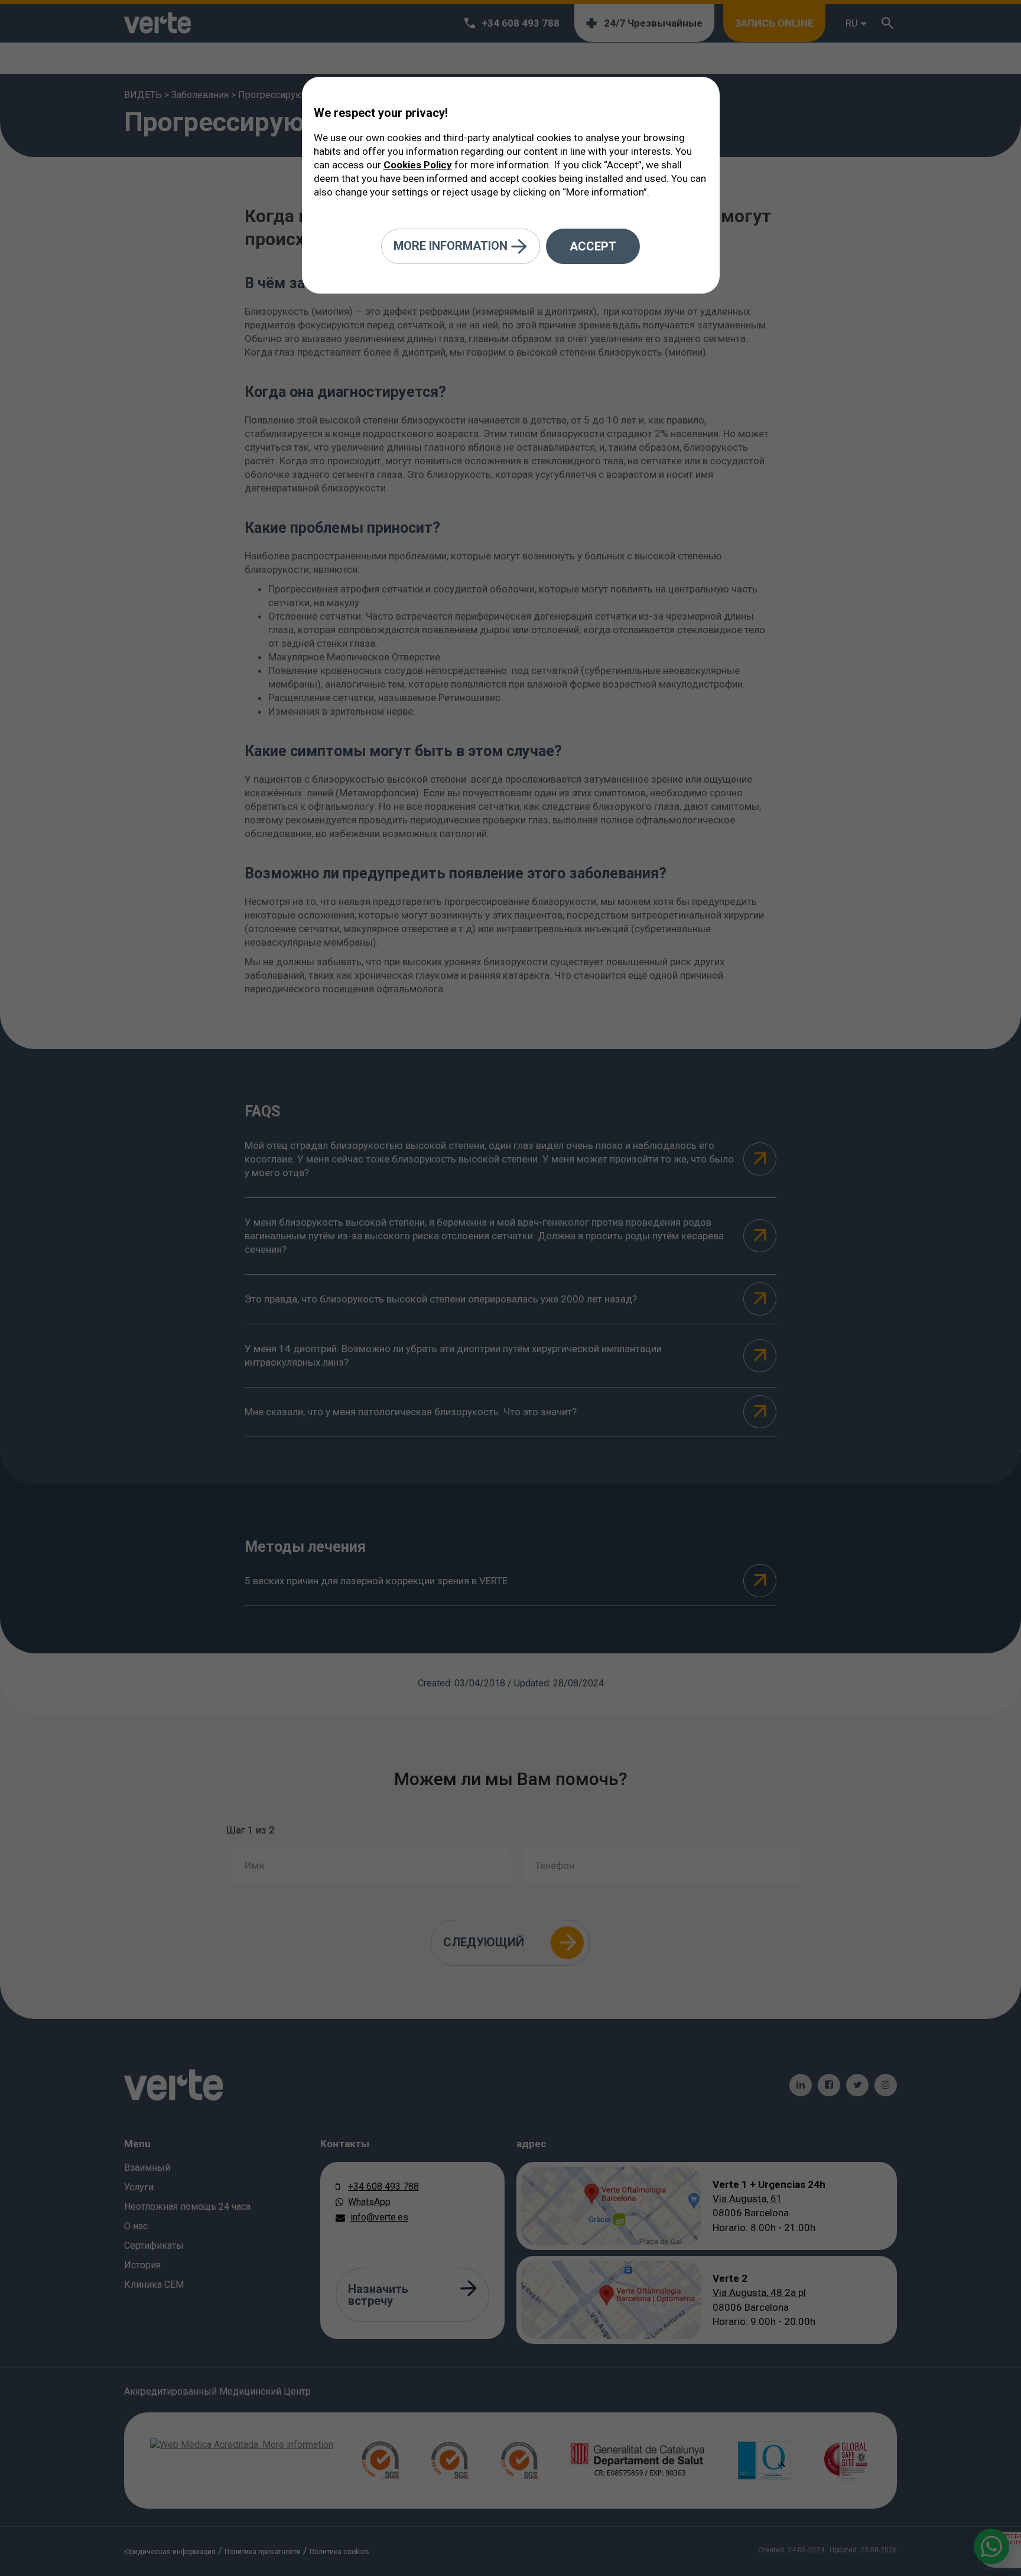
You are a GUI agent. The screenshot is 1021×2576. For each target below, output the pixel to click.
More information (452, 245)
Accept (593, 246)
